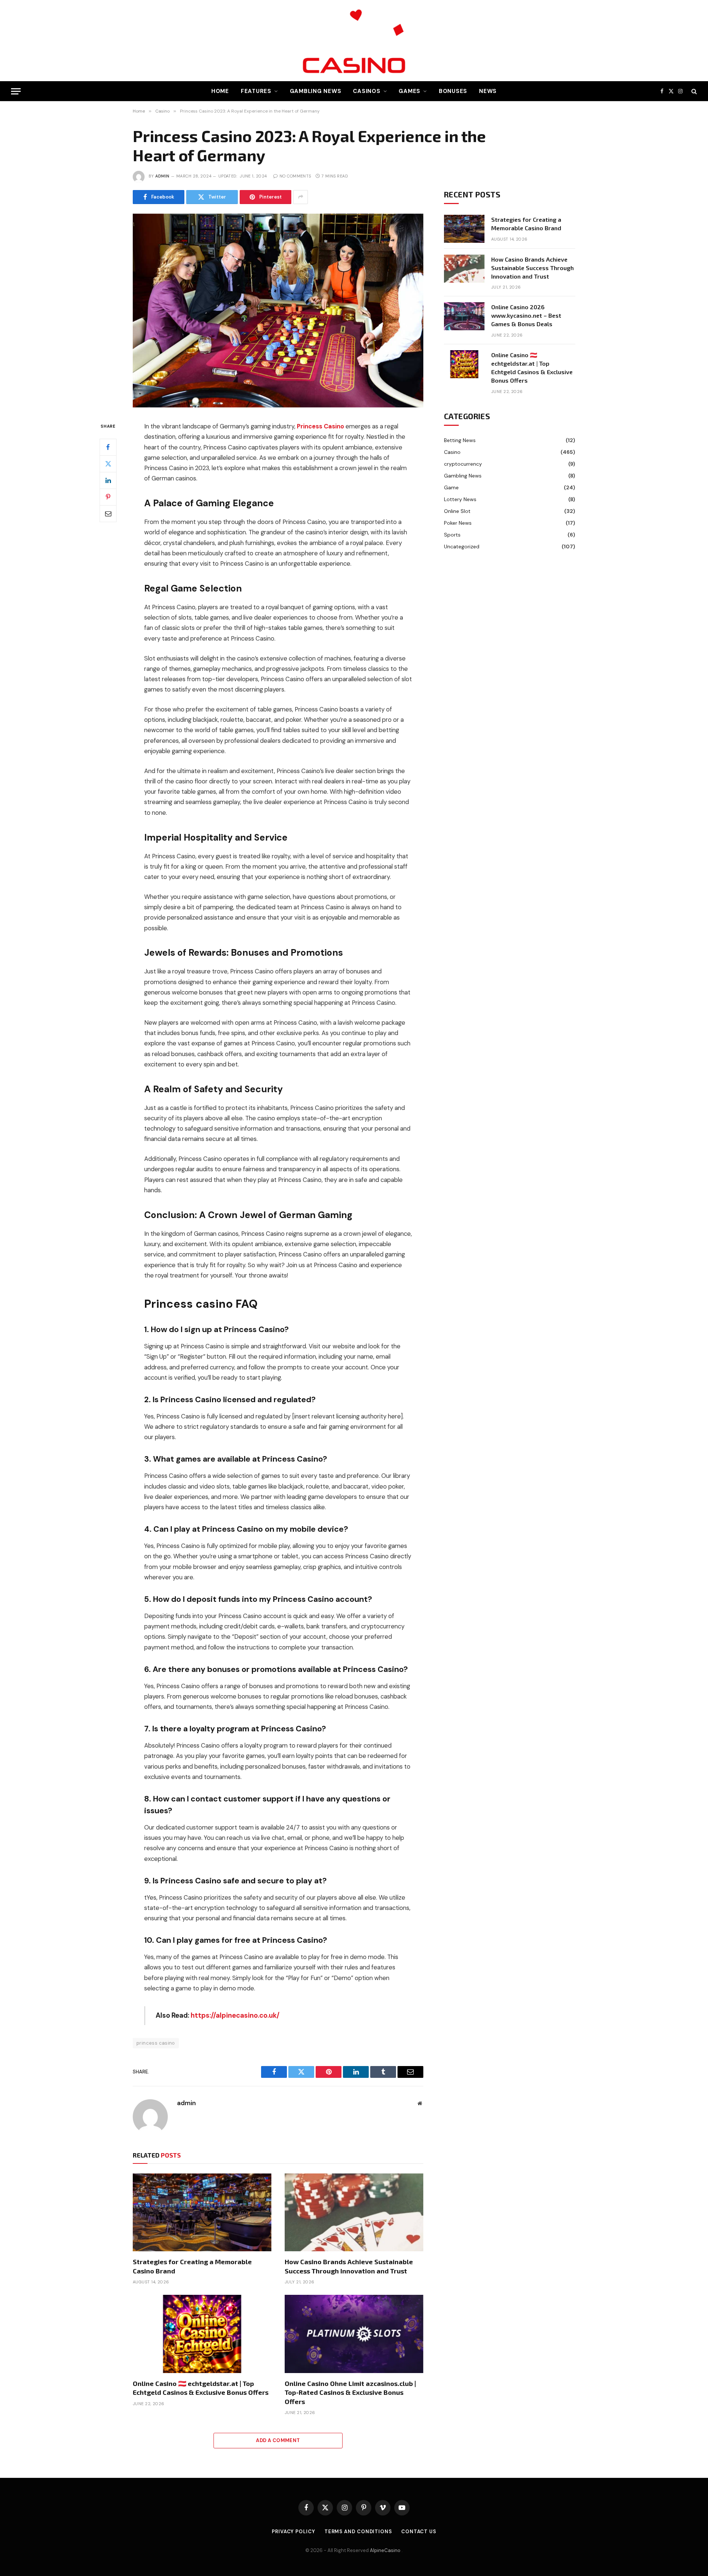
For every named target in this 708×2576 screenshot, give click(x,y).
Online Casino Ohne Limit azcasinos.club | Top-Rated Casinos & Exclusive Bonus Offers (350, 2392)
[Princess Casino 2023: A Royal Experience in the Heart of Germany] (278, 406)
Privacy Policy (294, 2532)
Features (256, 91)
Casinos (367, 91)
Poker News (458, 523)
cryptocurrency (463, 464)
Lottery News (460, 499)
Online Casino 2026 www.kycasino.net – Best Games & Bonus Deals (526, 315)
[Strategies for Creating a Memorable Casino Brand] (202, 2213)
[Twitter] (108, 464)
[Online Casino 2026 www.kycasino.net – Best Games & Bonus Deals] (464, 316)
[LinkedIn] (108, 480)
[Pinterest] (108, 497)
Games (409, 91)
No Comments (295, 176)
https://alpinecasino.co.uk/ (235, 2015)
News (488, 91)
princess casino (156, 2043)
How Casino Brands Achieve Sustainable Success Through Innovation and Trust (349, 2266)
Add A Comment (278, 2440)
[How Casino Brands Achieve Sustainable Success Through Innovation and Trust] (354, 2213)
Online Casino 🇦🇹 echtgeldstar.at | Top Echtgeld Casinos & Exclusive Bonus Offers (201, 2388)
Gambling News (316, 91)
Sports (452, 535)
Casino (452, 452)
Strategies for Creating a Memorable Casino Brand (192, 2266)
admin (162, 176)
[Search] (693, 91)
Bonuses (453, 91)
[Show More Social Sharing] (301, 197)
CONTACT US (419, 2532)
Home (220, 91)
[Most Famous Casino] (354, 41)
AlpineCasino (386, 2550)
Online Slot (457, 511)
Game (451, 487)
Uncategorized (462, 546)
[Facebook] (108, 447)
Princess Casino (321, 426)
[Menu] (16, 91)
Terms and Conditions (358, 2532)
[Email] (108, 514)
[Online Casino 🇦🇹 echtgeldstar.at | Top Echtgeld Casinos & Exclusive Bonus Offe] (202, 2334)
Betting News (460, 440)
